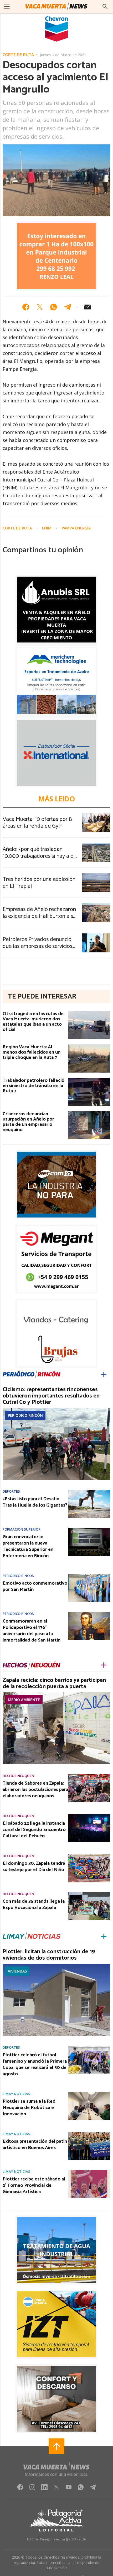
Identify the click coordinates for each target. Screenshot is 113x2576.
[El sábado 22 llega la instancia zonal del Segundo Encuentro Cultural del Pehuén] (89, 1816)
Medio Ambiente (24, 1700)
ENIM (47, 528)
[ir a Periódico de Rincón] (32, 1374)
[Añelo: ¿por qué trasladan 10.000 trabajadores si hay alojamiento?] (96, 845)
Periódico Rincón (25, 1415)
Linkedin (44, 2489)
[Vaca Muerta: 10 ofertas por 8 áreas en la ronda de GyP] (96, 815)
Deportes (11, 1491)
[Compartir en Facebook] (26, 307)
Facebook (20, 2489)
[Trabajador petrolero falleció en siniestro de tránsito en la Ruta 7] (89, 1079)
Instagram (32, 2489)
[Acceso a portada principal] (56, 7)
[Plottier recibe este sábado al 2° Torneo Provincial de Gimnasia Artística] (89, 2171)
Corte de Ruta (18, 55)
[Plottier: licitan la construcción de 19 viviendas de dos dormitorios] (56, 1965)
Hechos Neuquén (18, 1776)
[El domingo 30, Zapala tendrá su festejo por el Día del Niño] (89, 1856)
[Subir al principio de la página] (56, 2446)
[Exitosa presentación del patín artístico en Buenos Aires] (89, 2134)
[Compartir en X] (40, 307)
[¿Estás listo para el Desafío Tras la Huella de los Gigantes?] (89, 1491)
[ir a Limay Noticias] (32, 1937)
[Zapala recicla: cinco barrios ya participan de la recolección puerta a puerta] (56, 1694)
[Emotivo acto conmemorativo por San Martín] (89, 1576)
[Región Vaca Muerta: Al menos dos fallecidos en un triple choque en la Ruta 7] (89, 1046)
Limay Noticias (16, 2094)
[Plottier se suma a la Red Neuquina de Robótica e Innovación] (89, 2094)
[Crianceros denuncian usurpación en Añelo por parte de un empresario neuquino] (89, 1113)
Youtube (69, 2489)
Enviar (87, 307)
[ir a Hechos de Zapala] (32, 1665)
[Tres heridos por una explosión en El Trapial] (96, 875)
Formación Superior (22, 1529)
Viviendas (17, 1971)
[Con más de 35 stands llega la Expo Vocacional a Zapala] (89, 1894)
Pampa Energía (76, 528)
